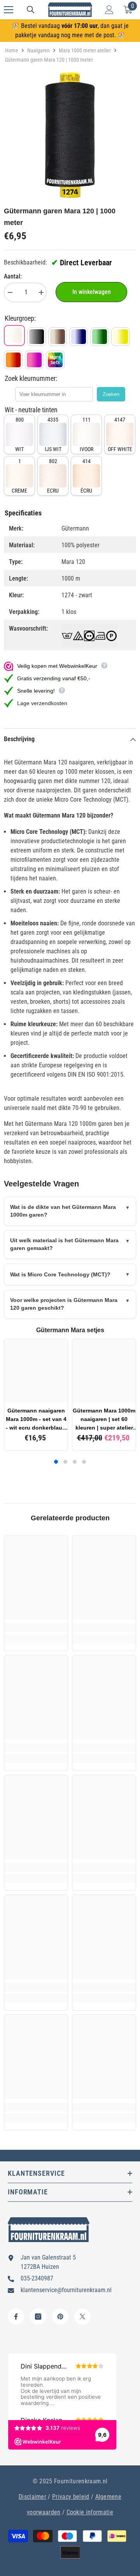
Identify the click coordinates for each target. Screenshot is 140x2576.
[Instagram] (38, 2317)
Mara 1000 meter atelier (85, 50)
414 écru (86, 476)
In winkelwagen (92, 292)
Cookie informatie (90, 2512)
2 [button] (65, 1462)
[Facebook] (16, 2317)
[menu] (9, 10)
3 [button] (75, 1462)
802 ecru (53, 476)
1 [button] (56, 1462)
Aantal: (13, 276)
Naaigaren (38, 50)
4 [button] (84, 1462)
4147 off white (120, 434)
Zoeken (111, 394)
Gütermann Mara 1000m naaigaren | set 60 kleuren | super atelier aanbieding (104, 1420)
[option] (70, 135)
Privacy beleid (71, 2497)
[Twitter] (82, 2317)
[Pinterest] (60, 2317)
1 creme (19, 476)
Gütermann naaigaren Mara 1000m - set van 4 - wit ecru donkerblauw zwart (36, 1420)
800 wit (19, 434)
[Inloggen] (109, 10)
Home (12, 50)
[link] (36, 1628)
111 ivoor (87, 434)
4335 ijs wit (53, 434)
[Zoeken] (31, 10)
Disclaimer (32, 2497)
